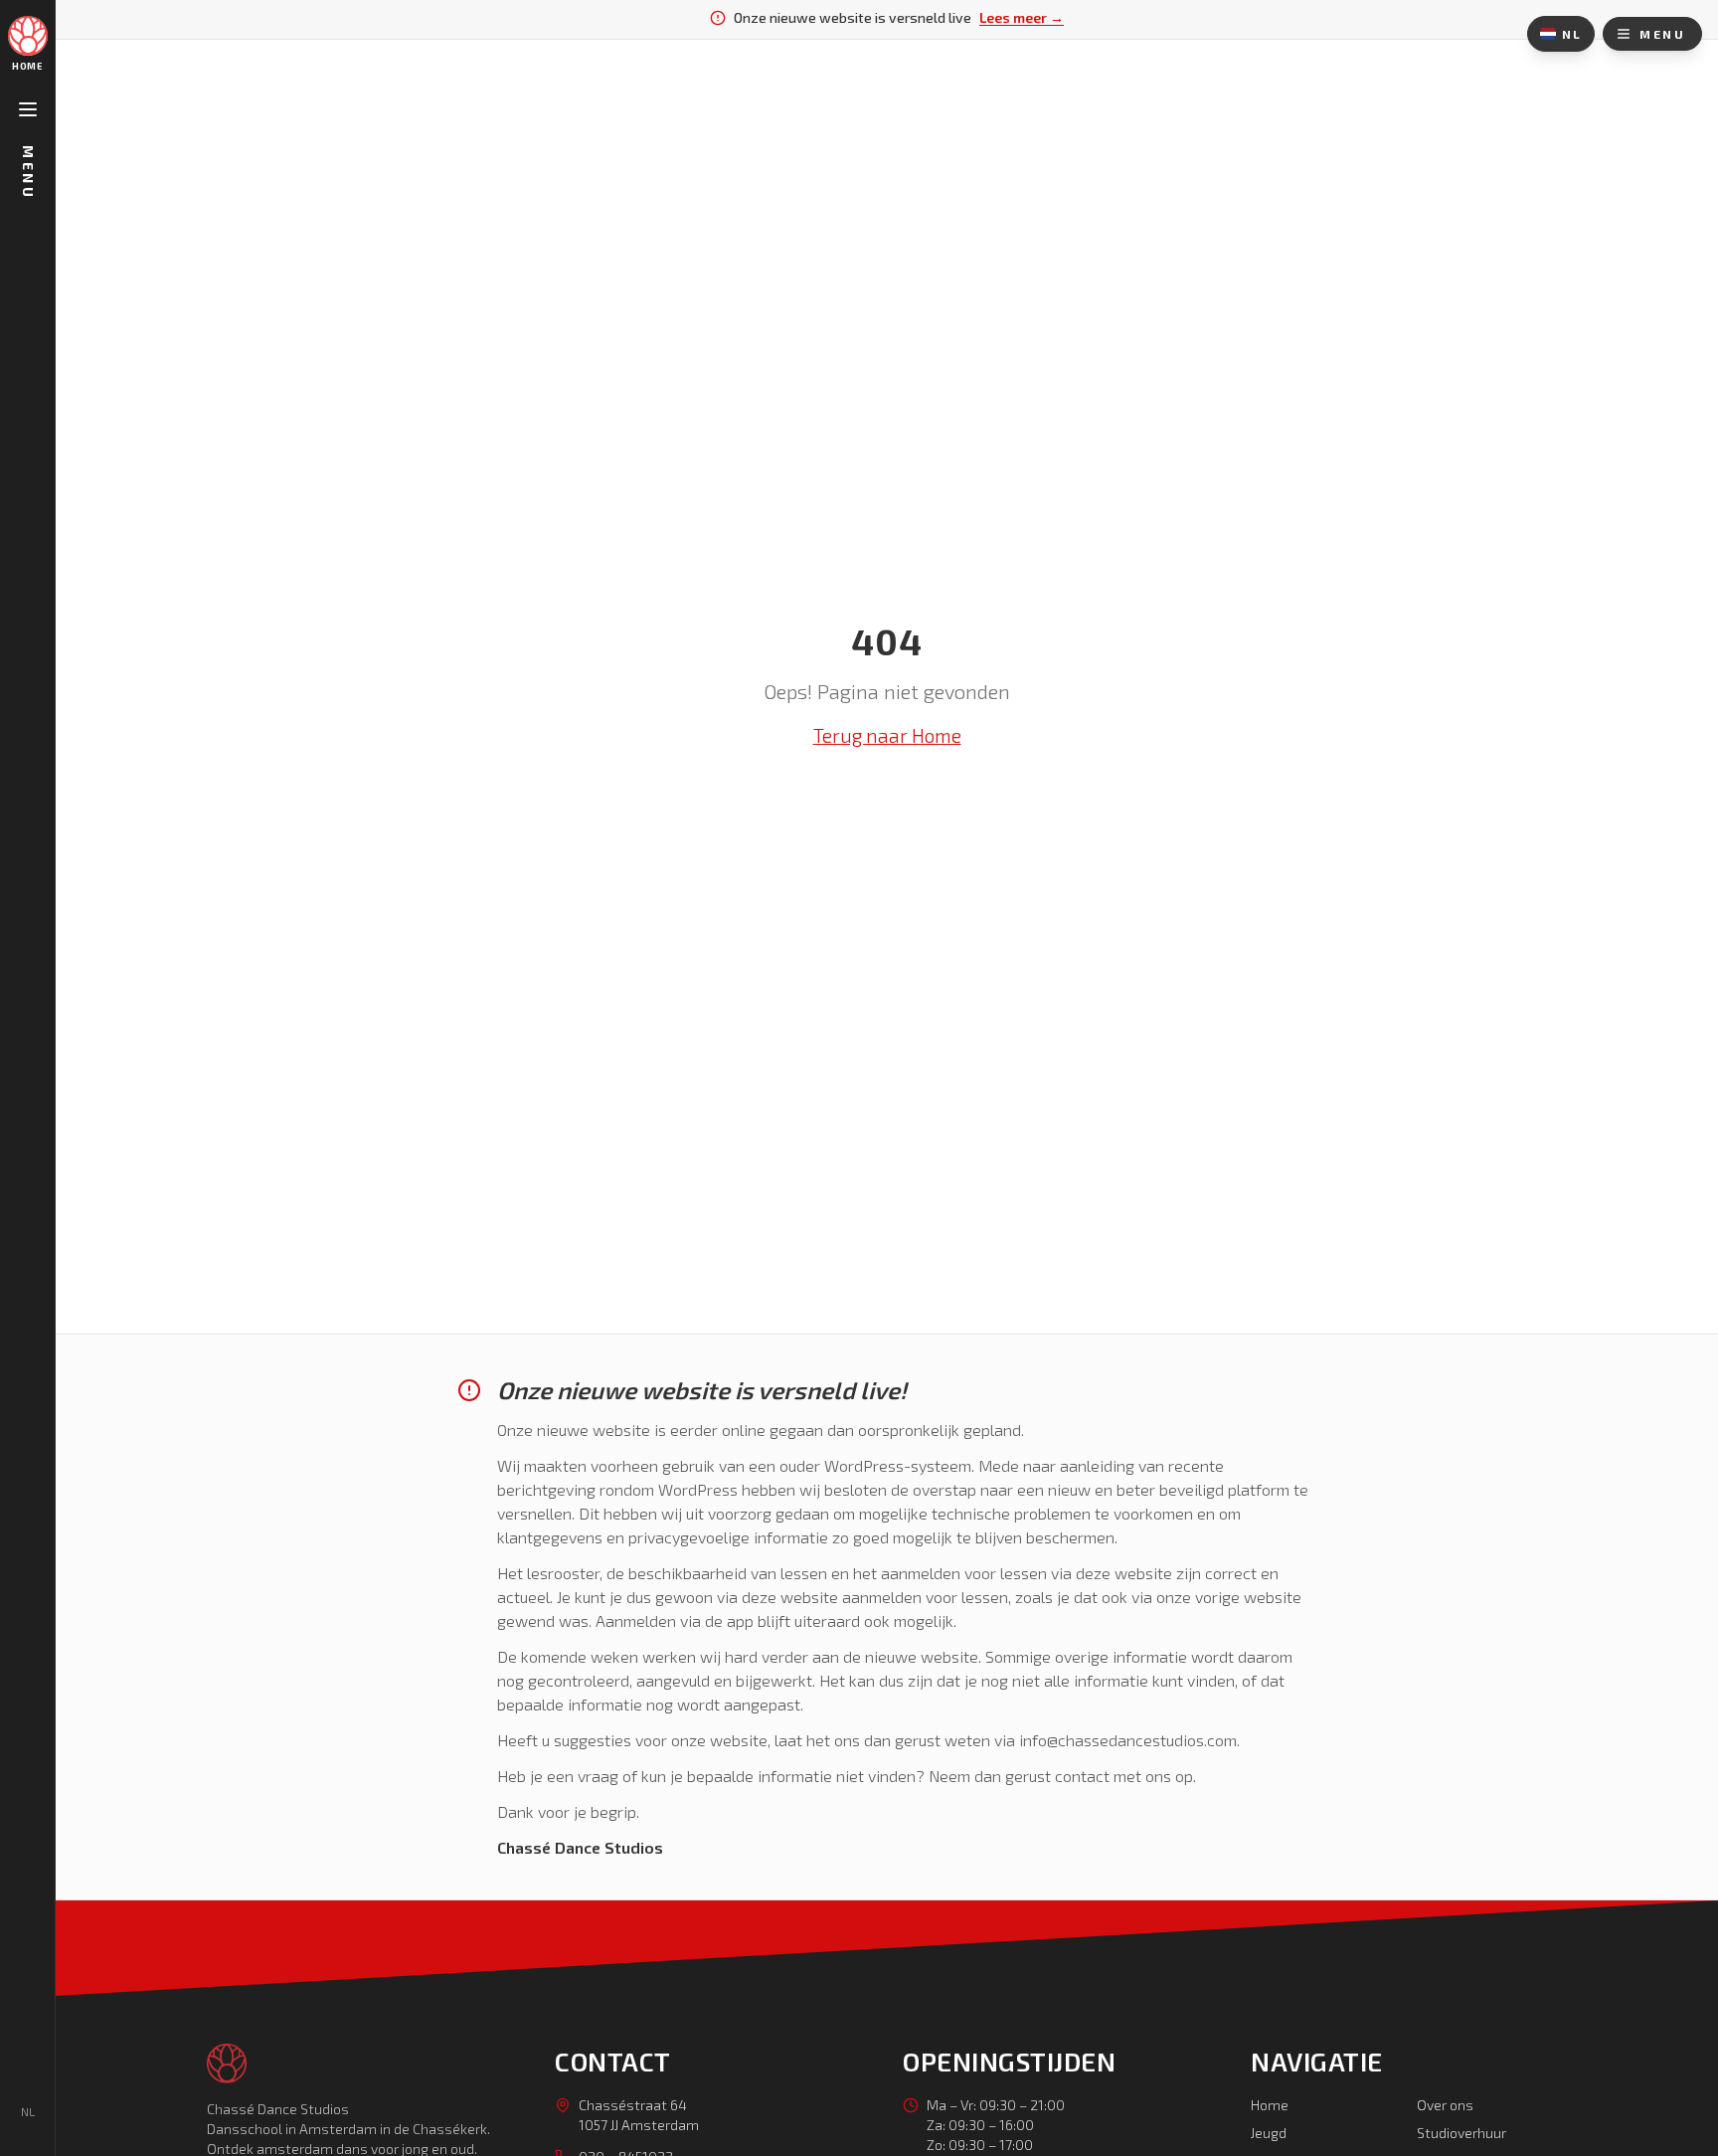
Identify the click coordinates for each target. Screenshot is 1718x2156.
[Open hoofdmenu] (28, 109)
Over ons (1445, 2105)
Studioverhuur (1461, 2133)
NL (1572, 34)
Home (1270, 2105)
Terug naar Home (887, 735)
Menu (28, 173)
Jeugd (1269, 2133)
